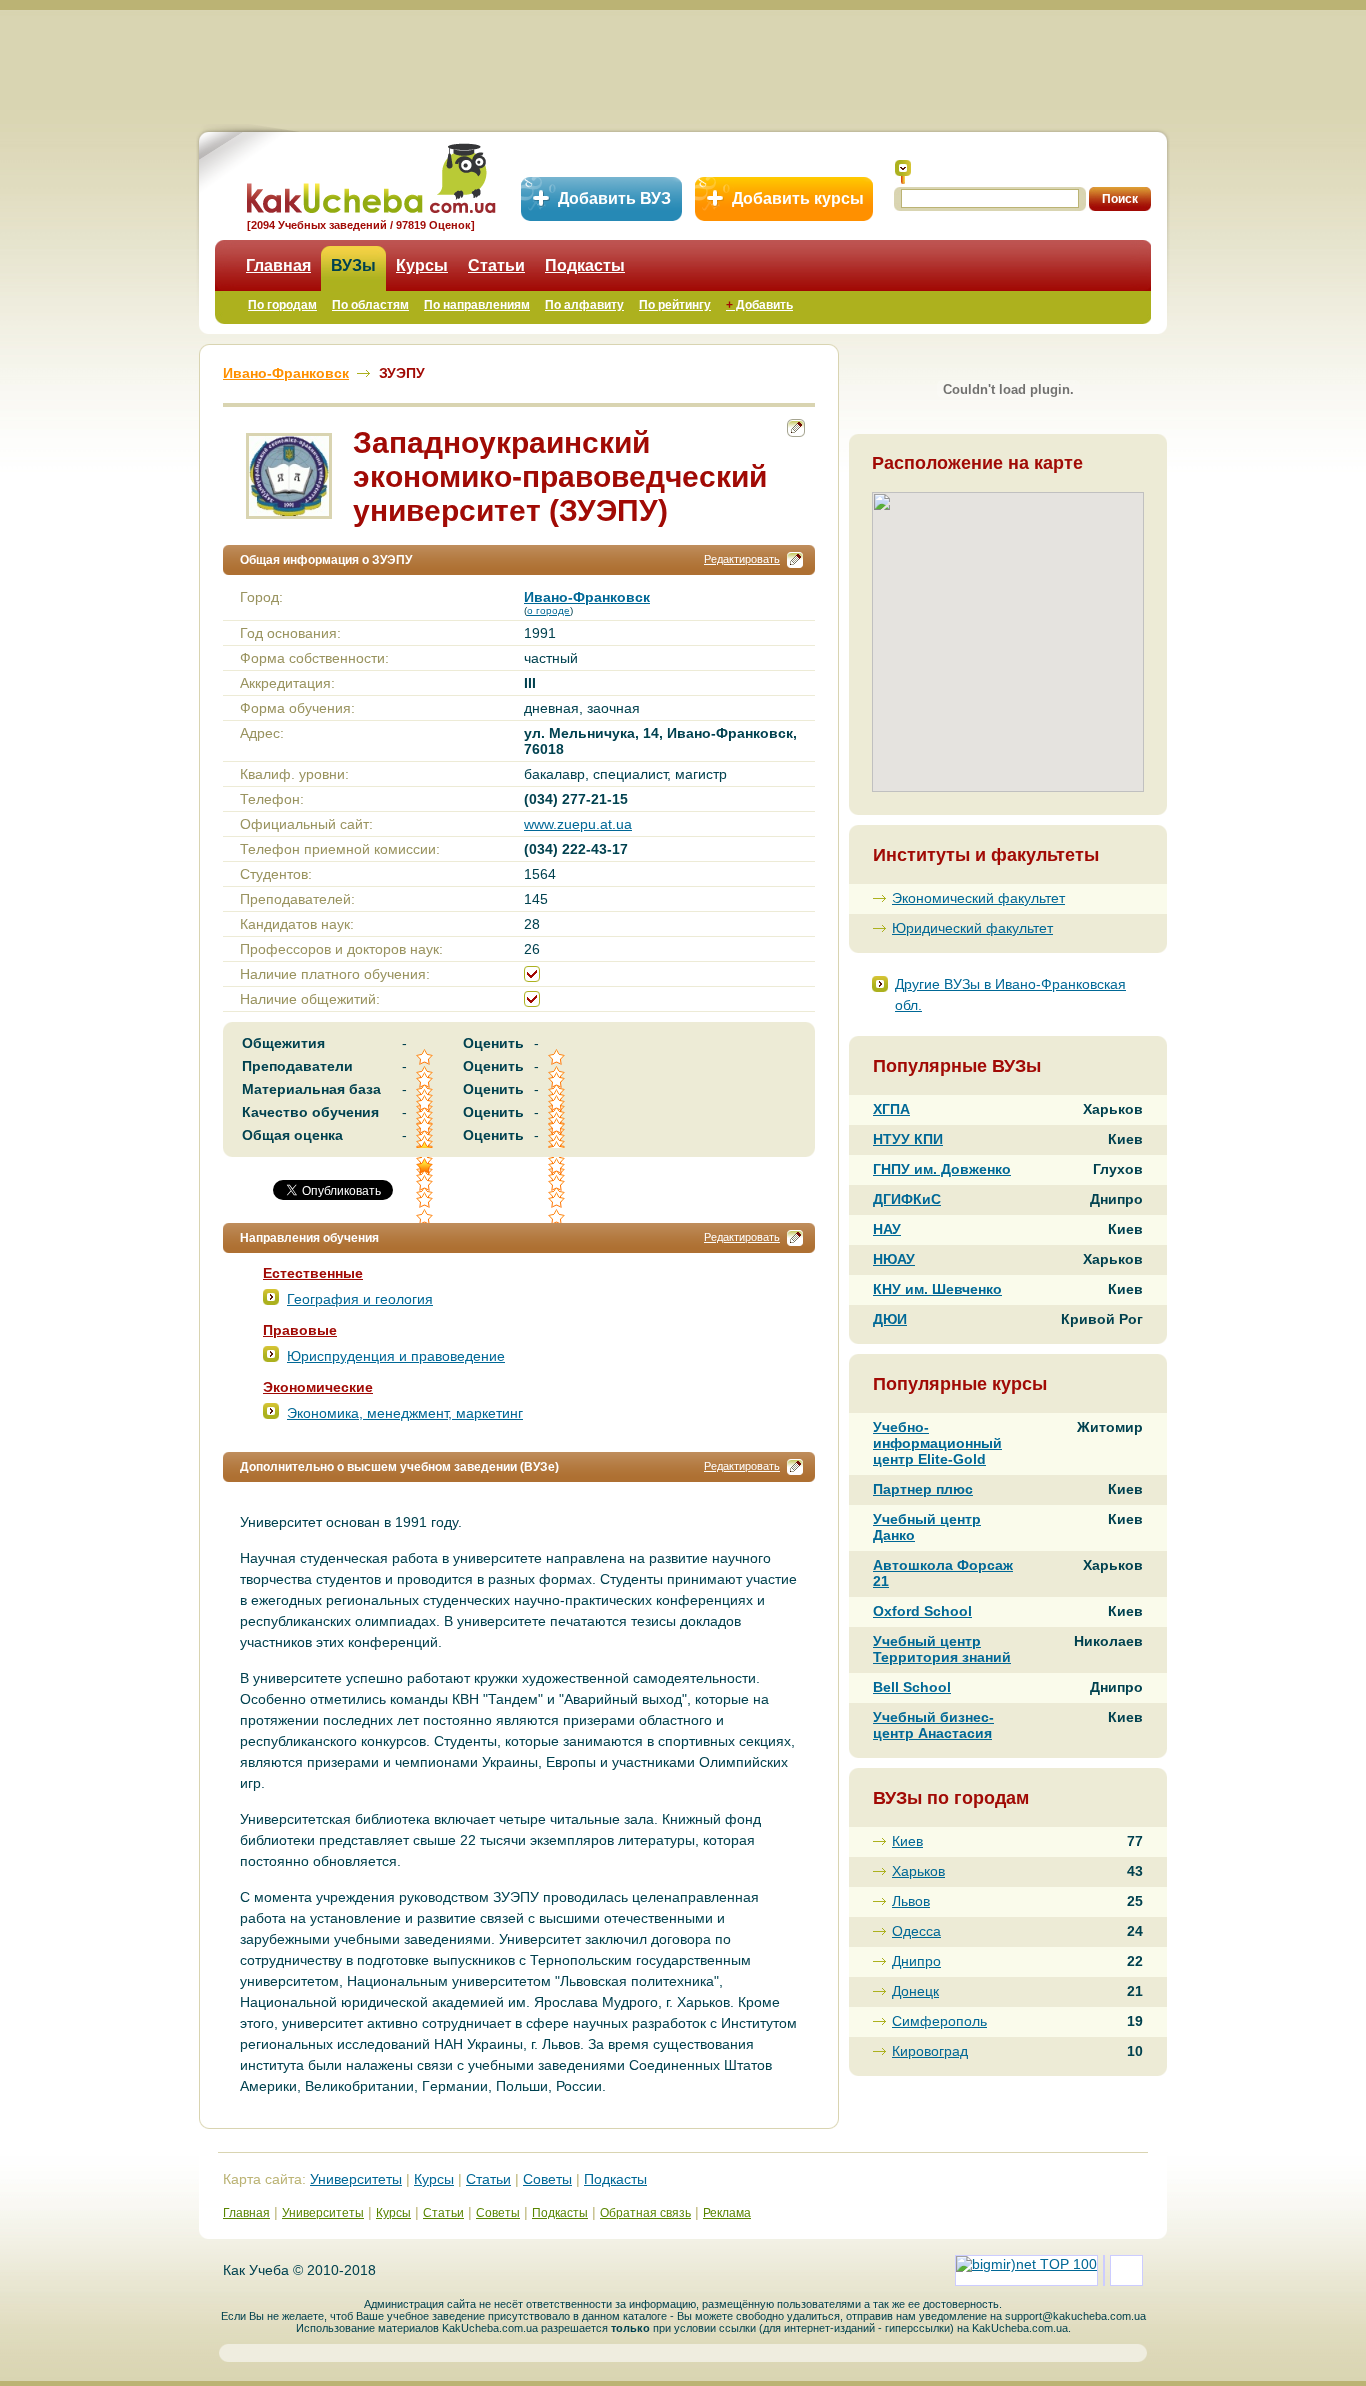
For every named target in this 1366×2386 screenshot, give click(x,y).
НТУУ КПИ (908, 1139)
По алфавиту (584, 305)
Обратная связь (645, 2213)
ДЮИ (890, 1319)
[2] (426, 1183)
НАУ (887, 1229)
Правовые (300, 1330)
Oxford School (922, 1611)
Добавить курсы (798, 198)
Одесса (916, 1931)
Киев (907, 1841)
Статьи (496, 265)
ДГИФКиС (907, 1199)
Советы (547, 2179)
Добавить (759, 305)
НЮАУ (894, 1259)
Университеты (356, 2179)
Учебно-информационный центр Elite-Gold (937, 1443)
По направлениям (477, 305)
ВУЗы (353, 265)
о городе (548, 610)
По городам (282, 305)
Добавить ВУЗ (614, 198)
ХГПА (891, 1109)
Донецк (915, 1991)
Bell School (912, 1687)
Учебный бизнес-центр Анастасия (933, 1725)
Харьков (918, 1871)
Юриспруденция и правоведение (396, 1356)
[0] (558, 1183)
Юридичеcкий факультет (972, 928)
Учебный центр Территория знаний (942, 1649)
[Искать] (903, 172)
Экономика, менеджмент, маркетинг (405, 1413)
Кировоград (930, 2051)
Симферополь (939, 2021)
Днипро (916, 1961)
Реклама (727, 2213)
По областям (370, 305)
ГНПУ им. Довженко (942, 1169)
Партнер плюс (923, 1489)
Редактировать (742, 559)
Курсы (422, 265)
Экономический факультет (978, 898)
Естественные (313, 1273)
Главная (278, 265)
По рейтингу (675, 305)
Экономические (318, 1387)
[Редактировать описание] (795, 560)
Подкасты (585, 265)
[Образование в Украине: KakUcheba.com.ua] (369, 175)
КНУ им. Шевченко (937, 1289)
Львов (911, 1901)
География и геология (360, 1299)
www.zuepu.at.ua (578, 824)
